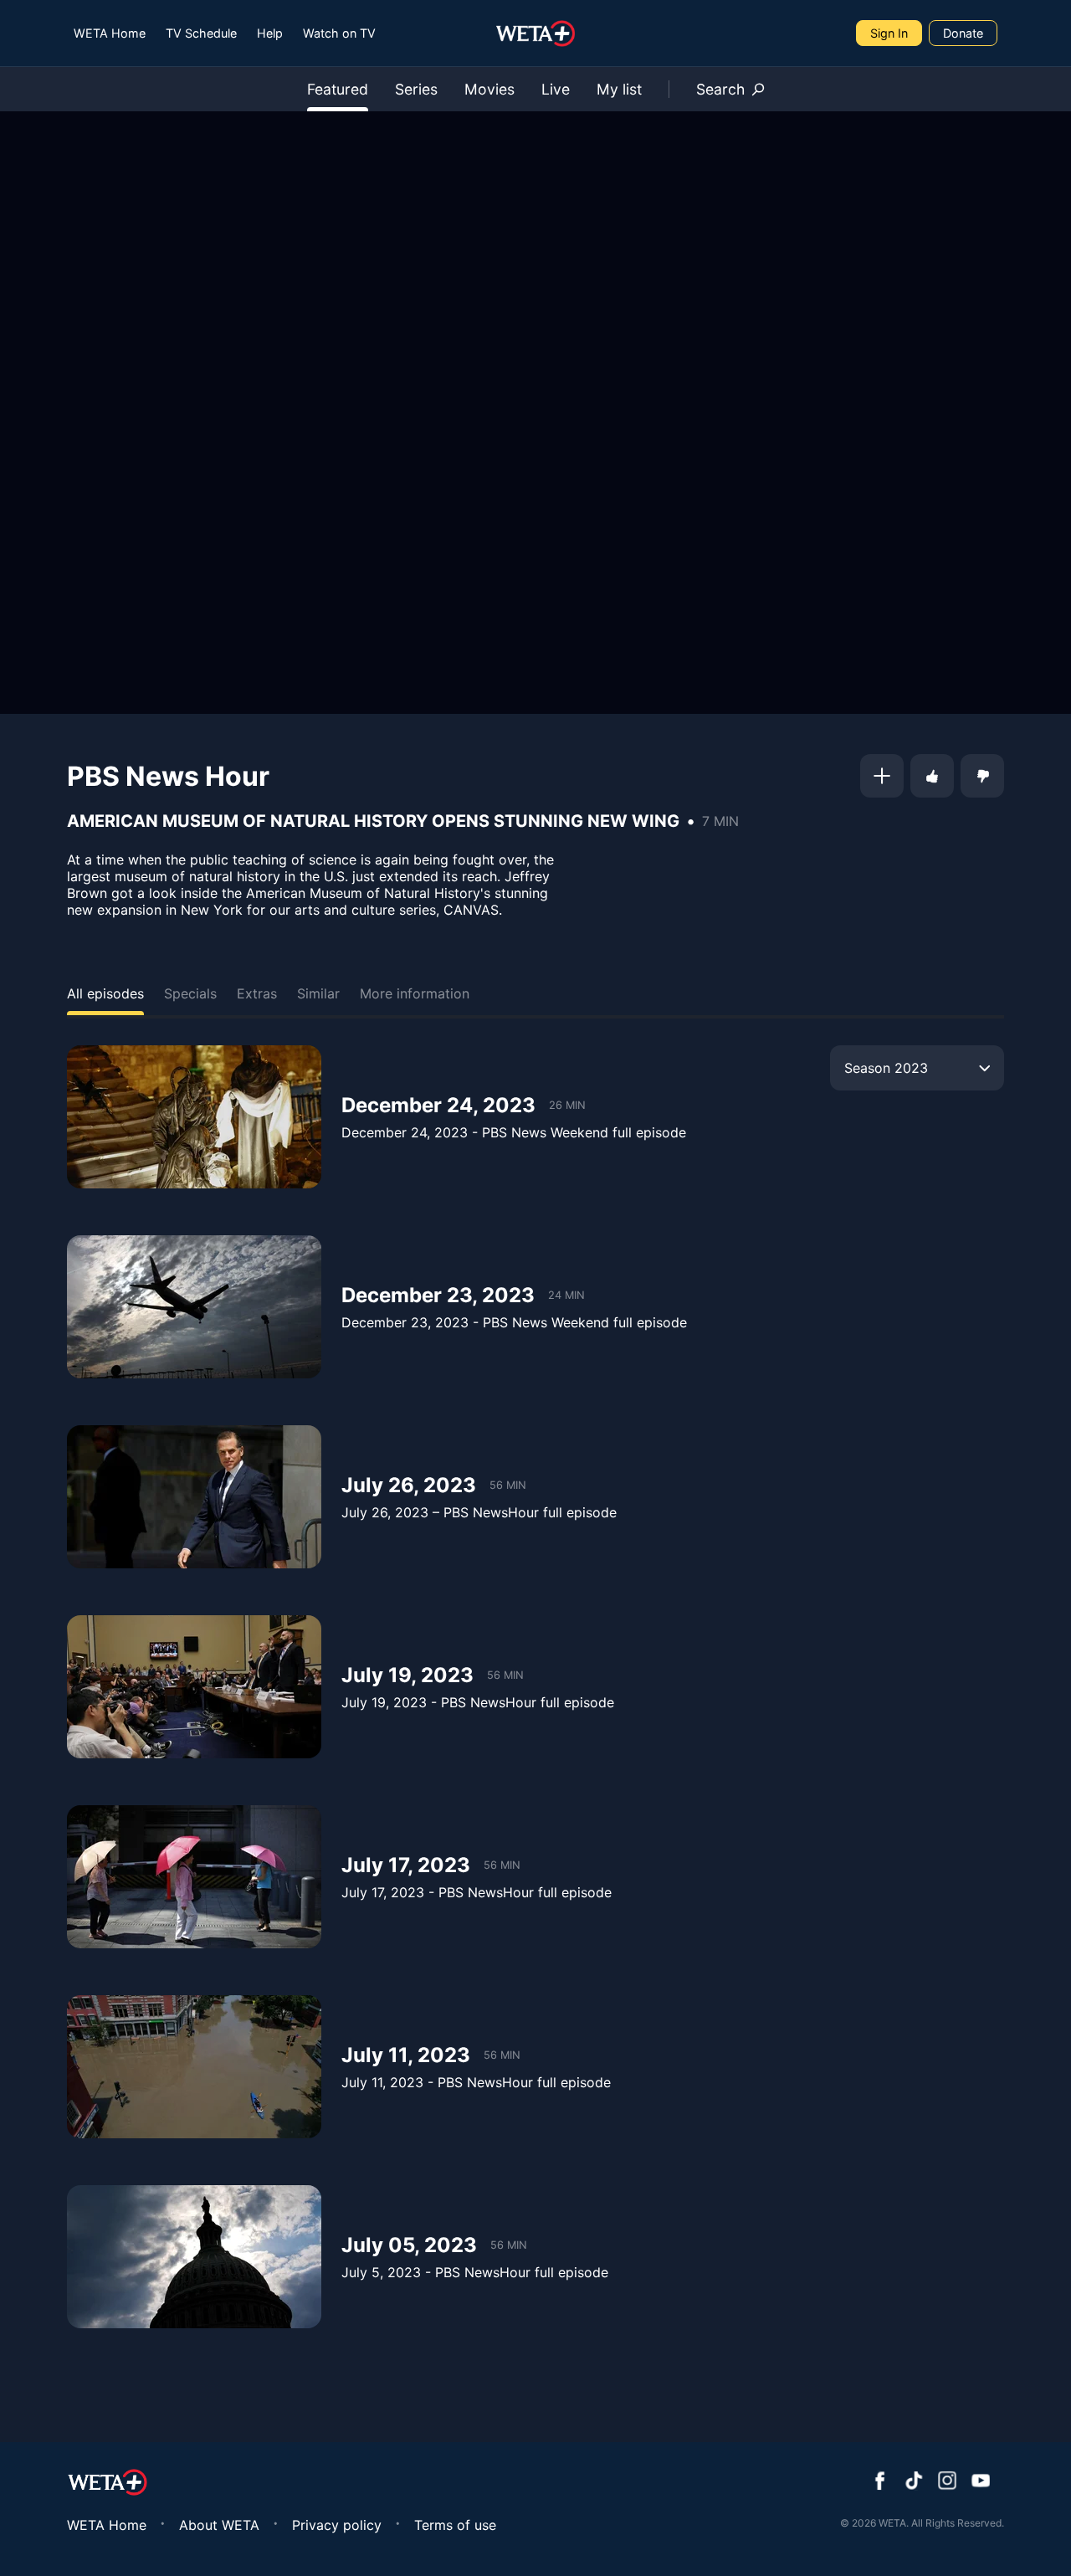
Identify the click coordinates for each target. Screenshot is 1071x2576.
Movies (489, 89)
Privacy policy (337, 2525)
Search (720, 89)
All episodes (105, 993)
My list (619, 89)
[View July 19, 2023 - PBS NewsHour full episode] (194, 1687)
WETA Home (110, 33)
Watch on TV (339, 33)
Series (416, 89)
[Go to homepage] (536, 33)
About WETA (219, 2525)
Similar (318, 993)
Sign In (889, 33)
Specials (190, 993)
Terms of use (455, 2525)
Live (556, 89)
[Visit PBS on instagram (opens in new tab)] (947, 2482)
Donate (963, 33)
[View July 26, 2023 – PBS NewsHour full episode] (194, 1497)
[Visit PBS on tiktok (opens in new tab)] (914, 2482)
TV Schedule (201, 33)
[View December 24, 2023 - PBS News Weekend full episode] (194, 1117)
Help (270, 33)
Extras (257, 993)
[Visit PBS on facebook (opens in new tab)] (880, 2482)
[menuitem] (110, 33)
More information (415, 993)
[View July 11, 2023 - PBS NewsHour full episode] (194, 2067)
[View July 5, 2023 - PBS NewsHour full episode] (194, 2257)
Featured (338, 89)
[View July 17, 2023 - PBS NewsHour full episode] (194, 1877)
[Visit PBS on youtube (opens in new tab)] (981, 2482)
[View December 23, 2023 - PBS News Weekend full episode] (194, 1307)
